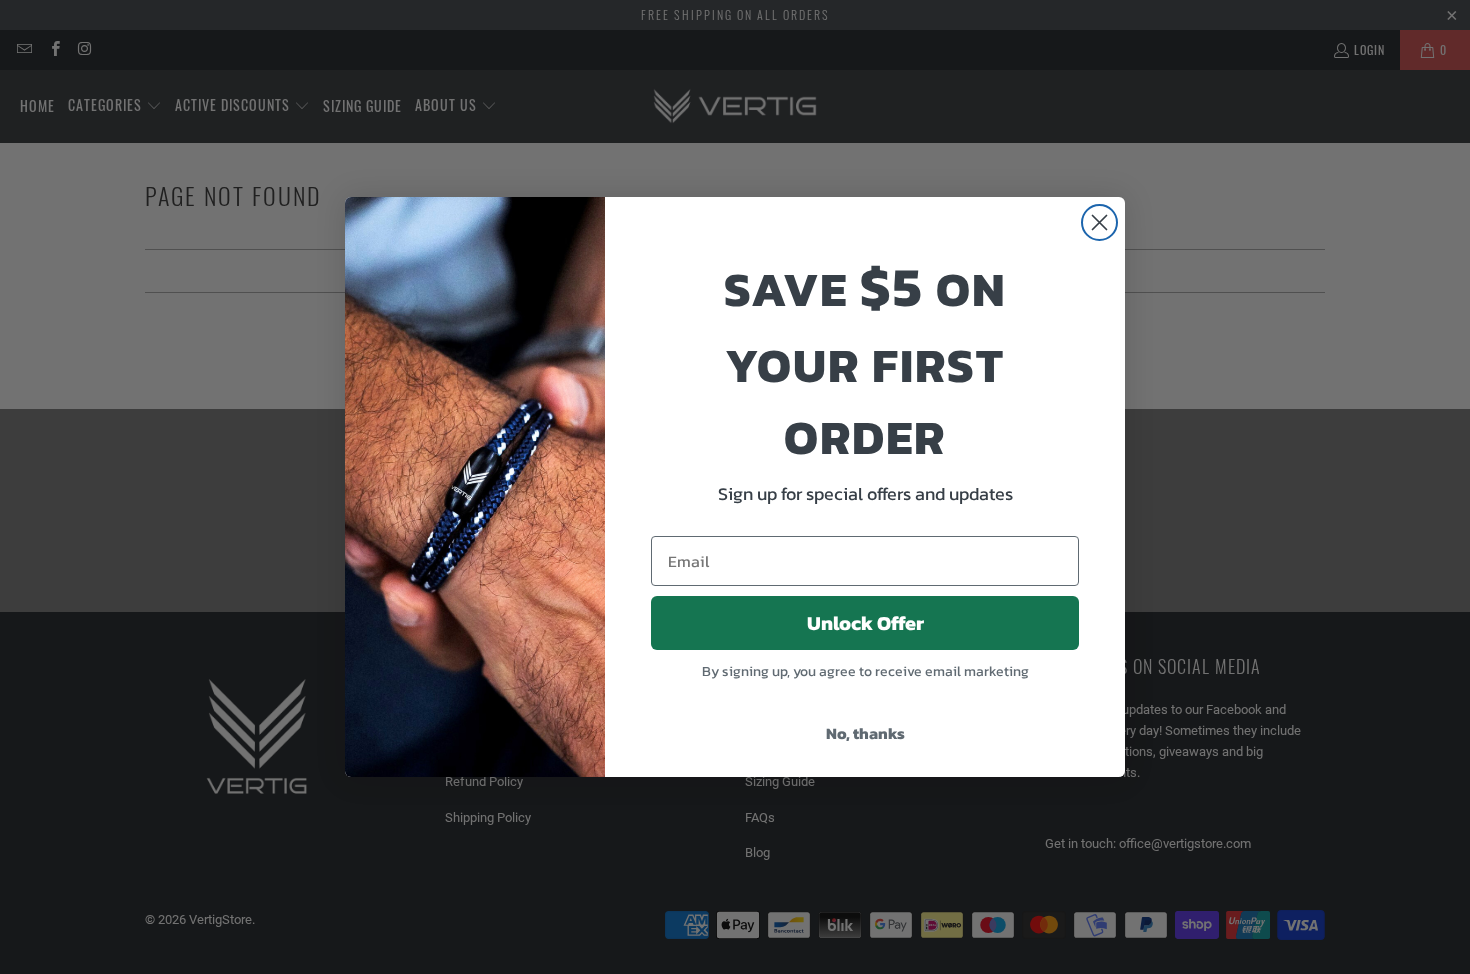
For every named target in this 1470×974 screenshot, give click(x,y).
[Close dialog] (1099, 222)
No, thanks (865, 733)
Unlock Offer (865, 623)
